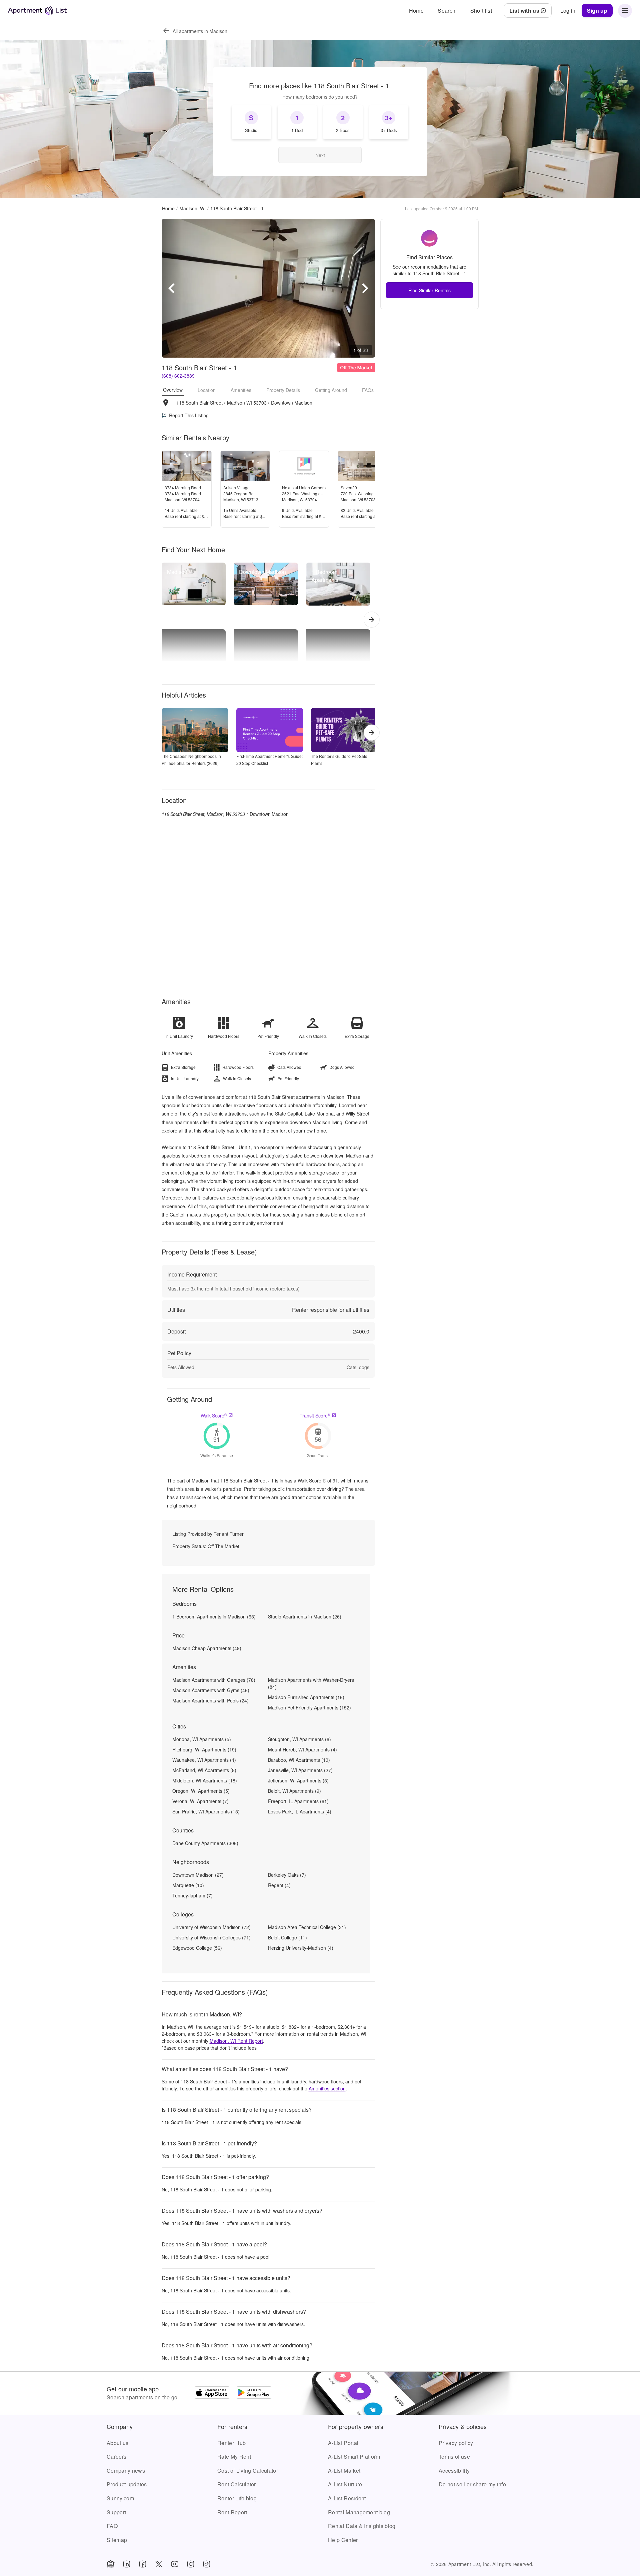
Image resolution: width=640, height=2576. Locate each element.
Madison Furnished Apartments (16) (306, 1697)
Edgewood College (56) (197, 1948)
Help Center (343, 2540)
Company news (126, 2471)
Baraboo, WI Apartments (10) (299, 1760)
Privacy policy (456, 2443)
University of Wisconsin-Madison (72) (211, 1927)
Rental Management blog (359, 2512)
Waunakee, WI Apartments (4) (204, 1760)
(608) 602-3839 (178, 376)
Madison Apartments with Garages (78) (214, 1680)
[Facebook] (143, 2564)
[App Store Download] (212, 2393)
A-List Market (344, 2471)
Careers (116, 2457)
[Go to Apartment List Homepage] (37, 10)
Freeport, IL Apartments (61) (298, 1801)
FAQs (368, 390)
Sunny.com (120, 2498)
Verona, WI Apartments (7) (200, 1801)
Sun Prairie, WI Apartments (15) (206, 1811)
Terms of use (454, 2457)
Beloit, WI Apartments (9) (294, 1791)
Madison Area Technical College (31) (307, 1927)
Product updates (127, 2484)
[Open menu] (625, 11)
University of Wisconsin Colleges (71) (211, 1937)
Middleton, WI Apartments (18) (205, 1780)
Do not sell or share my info (472, 2484)
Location (207, 390)
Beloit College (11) (287, 1937)
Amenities (241, 390)
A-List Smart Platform (354, 2457)
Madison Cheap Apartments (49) (207, 1648)
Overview (173, 390)
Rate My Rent (234, 2457)
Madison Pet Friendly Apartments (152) (309, 1707)
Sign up (597, 10)
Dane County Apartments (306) (205, 1843)
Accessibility (454, 2471)
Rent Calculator (237, 2484)
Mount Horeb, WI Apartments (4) (302, 1749)
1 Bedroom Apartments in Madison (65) (214, 1616)
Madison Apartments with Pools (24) (210, 1700)
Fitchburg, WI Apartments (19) (204, 1749)
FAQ (112, 2526)
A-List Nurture (345, 2484)
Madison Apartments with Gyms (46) (211, 1690)
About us (118, 2443)
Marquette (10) (188, 1885)
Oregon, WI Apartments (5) (201, 1791)
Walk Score (214, 1415)
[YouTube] (175, 2564)
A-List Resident (347, 2498)
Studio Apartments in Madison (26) (305, 1616)
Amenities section (327, 2088)
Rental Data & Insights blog (362, 2526)
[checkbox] (251, 122)
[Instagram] (191, 2564)
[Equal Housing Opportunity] (111, 2564)
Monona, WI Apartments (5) (202, 1739)
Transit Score (315, 1415)
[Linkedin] (127, 2564)
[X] (159, 2564)
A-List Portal (343, 2443)
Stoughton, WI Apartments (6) (299, 1739)
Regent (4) (279, 1885)
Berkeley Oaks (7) (287, 1875)
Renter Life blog (237, 2498)
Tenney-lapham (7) (192, 1895)
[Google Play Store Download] (254, 2393)
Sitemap (117, 2540)
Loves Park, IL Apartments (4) (300, 1811)
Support (116, 2512)
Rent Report (232, 2512)
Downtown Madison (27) (198, 1875)
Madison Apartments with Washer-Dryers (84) (311, 1683)
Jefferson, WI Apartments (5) (298, 1780)
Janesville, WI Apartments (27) (300, 1770)
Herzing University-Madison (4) (301, 1948)
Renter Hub (231, 2443)
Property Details (283, 390)
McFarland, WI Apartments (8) (204, 1770)
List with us (524, 10)
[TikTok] (207, 2564)
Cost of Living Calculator (248, 2471)
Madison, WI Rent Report (236, 2041)
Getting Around (331, 390)
